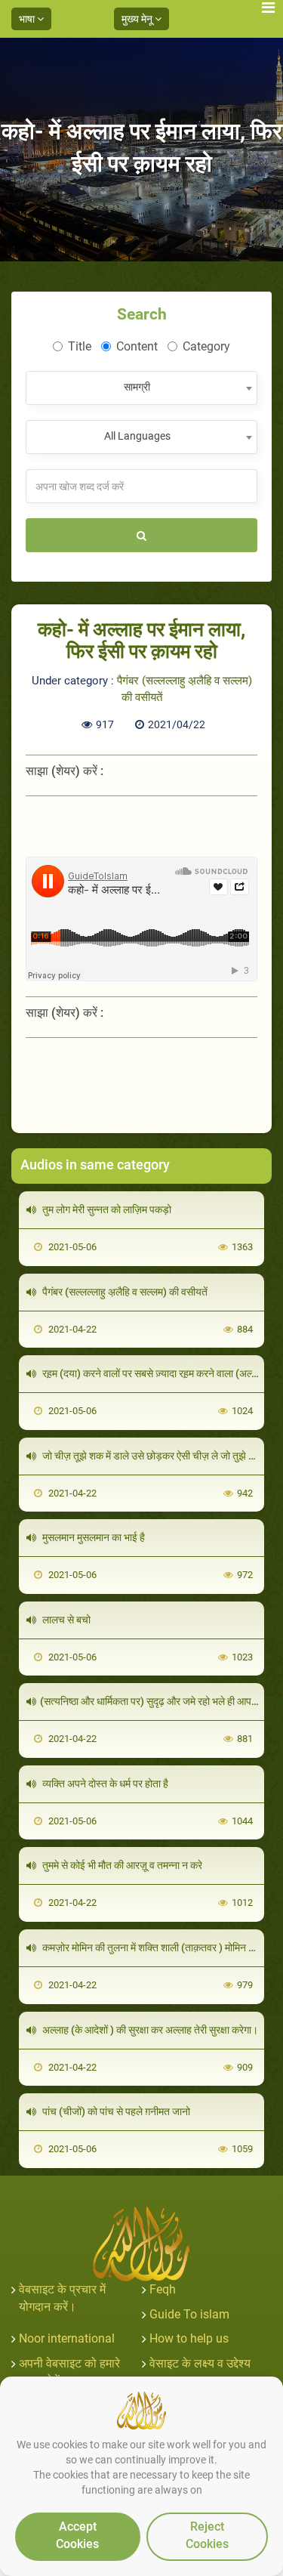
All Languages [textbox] (137, 436)
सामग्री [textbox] (137, 387)
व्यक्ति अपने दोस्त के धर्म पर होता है (104, 1784)
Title (80, 346)
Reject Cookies (207, 2535)
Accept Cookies (77, 2535)
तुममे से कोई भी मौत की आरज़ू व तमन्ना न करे (121, 1865)
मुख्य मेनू (138, 19)
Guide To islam (189, 2314)
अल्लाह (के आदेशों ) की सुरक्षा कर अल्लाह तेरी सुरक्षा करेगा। (149, 2030)
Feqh (163, 2289)
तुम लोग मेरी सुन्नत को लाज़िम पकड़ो (106, 1209)
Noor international (67, 2338)
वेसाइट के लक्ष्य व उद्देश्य (200, 2363)
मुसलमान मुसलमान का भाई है (92, 1537)
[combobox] (141, 388)
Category (206, 346)
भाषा (28, 19)
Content (137, 346)
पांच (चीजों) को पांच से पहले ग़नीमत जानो (115, 2111)
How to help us (189, 2338)
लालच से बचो (65, 1620)
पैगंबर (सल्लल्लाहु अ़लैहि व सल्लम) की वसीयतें (124, 1292)
